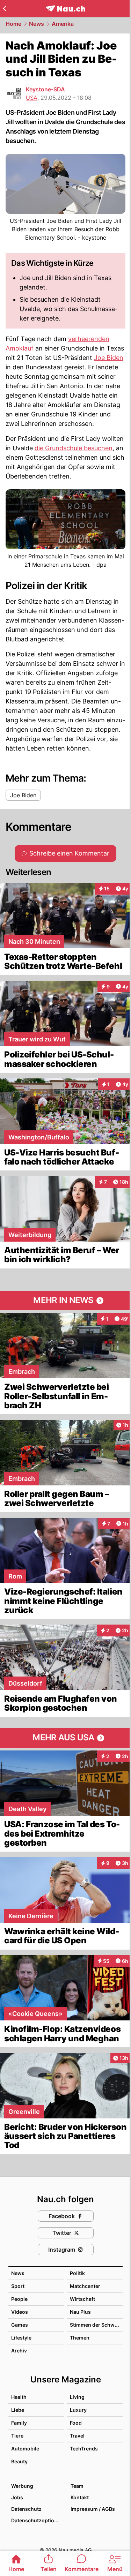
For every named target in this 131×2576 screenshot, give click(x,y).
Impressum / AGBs (93, 2509)
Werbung (22, 2486)
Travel (77, 2436)
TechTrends (84, 2449)
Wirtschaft (82, 2299)
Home (13, 24)
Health (19, 2397)
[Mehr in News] (65, 1301)
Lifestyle (21, 2338)
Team (77, 2486)
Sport (18, 2286)
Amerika (63, 24)
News (37, 24)
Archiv (19, 2351)
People (19, 2299)
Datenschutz (26, 2509)
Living (77, 2397)
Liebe (18, 2410)
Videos (20, 2312)
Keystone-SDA (45, 89)
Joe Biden (109, 358)
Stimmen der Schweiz (96, 2325)
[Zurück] (4, 8)
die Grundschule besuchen (74, 448)
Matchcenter (85, 2286)
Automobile (25, 2449)
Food (76, 2423)
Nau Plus (80, 2312)
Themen (80, 2338)
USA (32, 98)
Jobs (17, 2497)
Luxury (78, 2410)
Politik (77, 2273)
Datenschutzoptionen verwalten (37, 2520)
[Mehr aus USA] (65, 1738)
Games (20, 2325)
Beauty (19, 2461)
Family (19, 2423)
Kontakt (80, 2497)
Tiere (17, 2436)
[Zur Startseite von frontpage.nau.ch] (65, 9)
